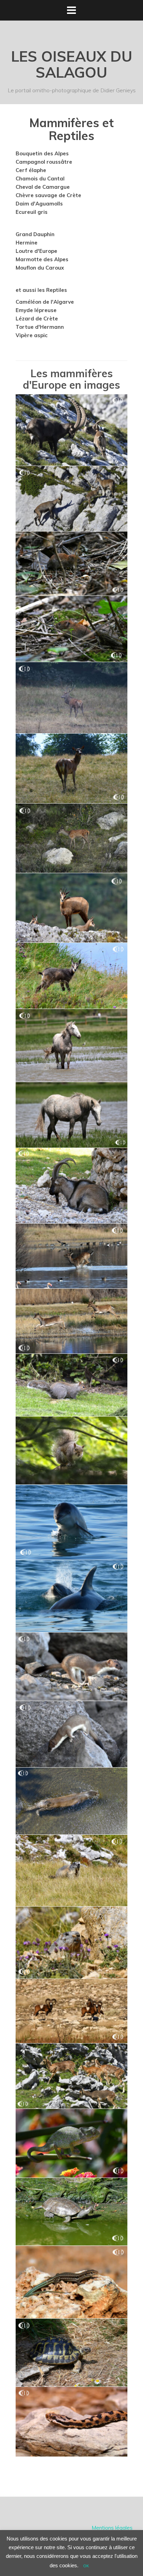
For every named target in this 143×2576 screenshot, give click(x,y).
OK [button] (86, 2566)
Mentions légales (112, 2528)
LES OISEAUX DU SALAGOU (72, 64)
